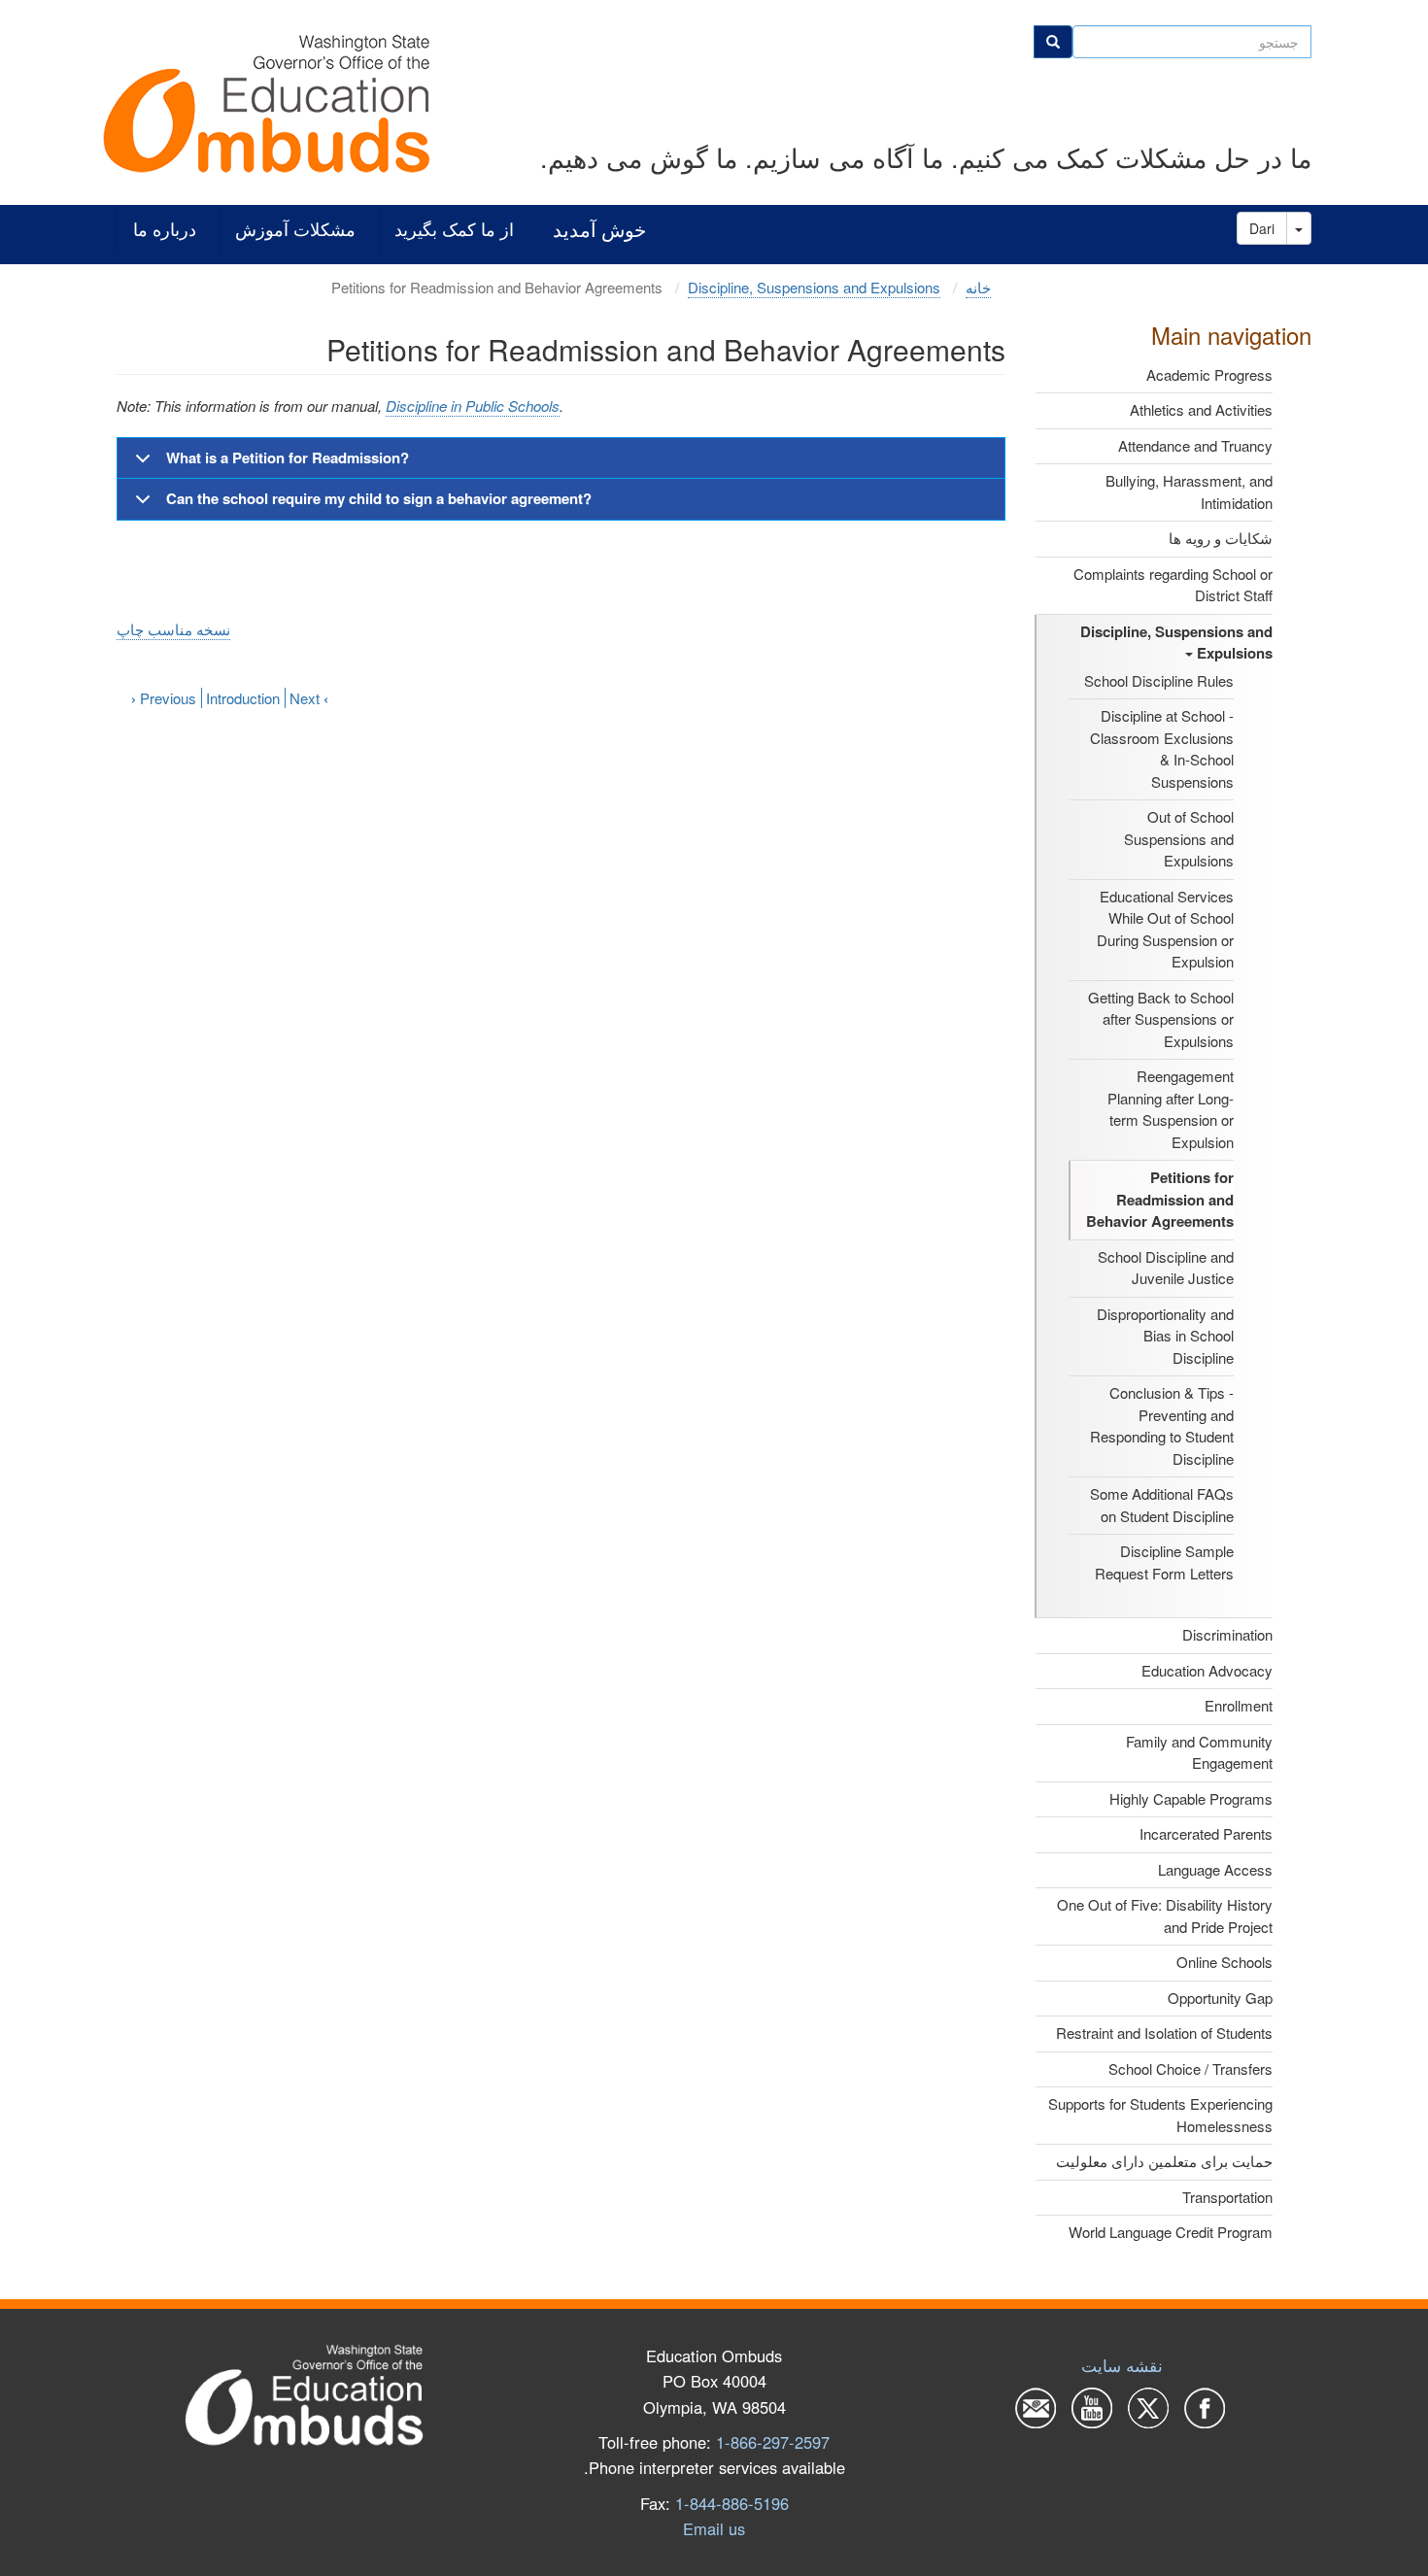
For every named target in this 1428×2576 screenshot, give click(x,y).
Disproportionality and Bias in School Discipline (1165, 1336)
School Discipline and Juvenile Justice (1166, 1268)
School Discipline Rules (1159, 680)
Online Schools (1224, 1962)
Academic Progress (1209, 374)
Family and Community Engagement (1199, 1752)
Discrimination (1227, 1634)
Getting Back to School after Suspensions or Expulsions (1161, 1019)
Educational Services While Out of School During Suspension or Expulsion (1165, 929)
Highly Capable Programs (1191, 1798)
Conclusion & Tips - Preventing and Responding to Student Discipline (1162, 1425)
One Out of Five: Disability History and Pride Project (1165, 1915)
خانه (978, 287)
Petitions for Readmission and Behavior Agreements (1160, 1199)
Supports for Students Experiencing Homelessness (1160, 2115)
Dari (1262, 228)
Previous (164, 698)
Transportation (1227, 2197)
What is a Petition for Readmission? (288, 458)
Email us (714, 2528)
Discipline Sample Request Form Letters (1164, 1562)
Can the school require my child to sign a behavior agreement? (379, 498)
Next (309, 698)
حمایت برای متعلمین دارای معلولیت (1164, 2161)
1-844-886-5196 (732, 2503)
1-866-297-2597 (773, 2442)
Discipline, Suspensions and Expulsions (1176, 643)
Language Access (1215, 1869)
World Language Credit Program (1171, 2232)
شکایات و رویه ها (1221, 538)
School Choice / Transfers (1190, 2068)
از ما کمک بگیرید (454, 230)
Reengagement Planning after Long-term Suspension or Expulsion (1171, 1109)
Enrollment (1239, 1705)
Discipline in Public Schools (473, 406)
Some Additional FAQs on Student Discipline (1162, 1505)
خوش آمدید (599, 230)
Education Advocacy (1207, 1670)
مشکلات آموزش (295, 230)
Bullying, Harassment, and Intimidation (1189, 491)
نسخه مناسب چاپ (173, 629)
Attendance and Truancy (1195, 445)
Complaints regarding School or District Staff (1173, 585)
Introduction (243, 698)
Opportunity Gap (1220, 1998)
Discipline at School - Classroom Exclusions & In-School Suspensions (1162, 748)
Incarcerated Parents (1206, 1833)
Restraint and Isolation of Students (1164, 2033)
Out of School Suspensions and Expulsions (1179, 838)
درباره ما (165, 230)
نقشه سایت (1122, 2365)
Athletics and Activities (1201, 409)
